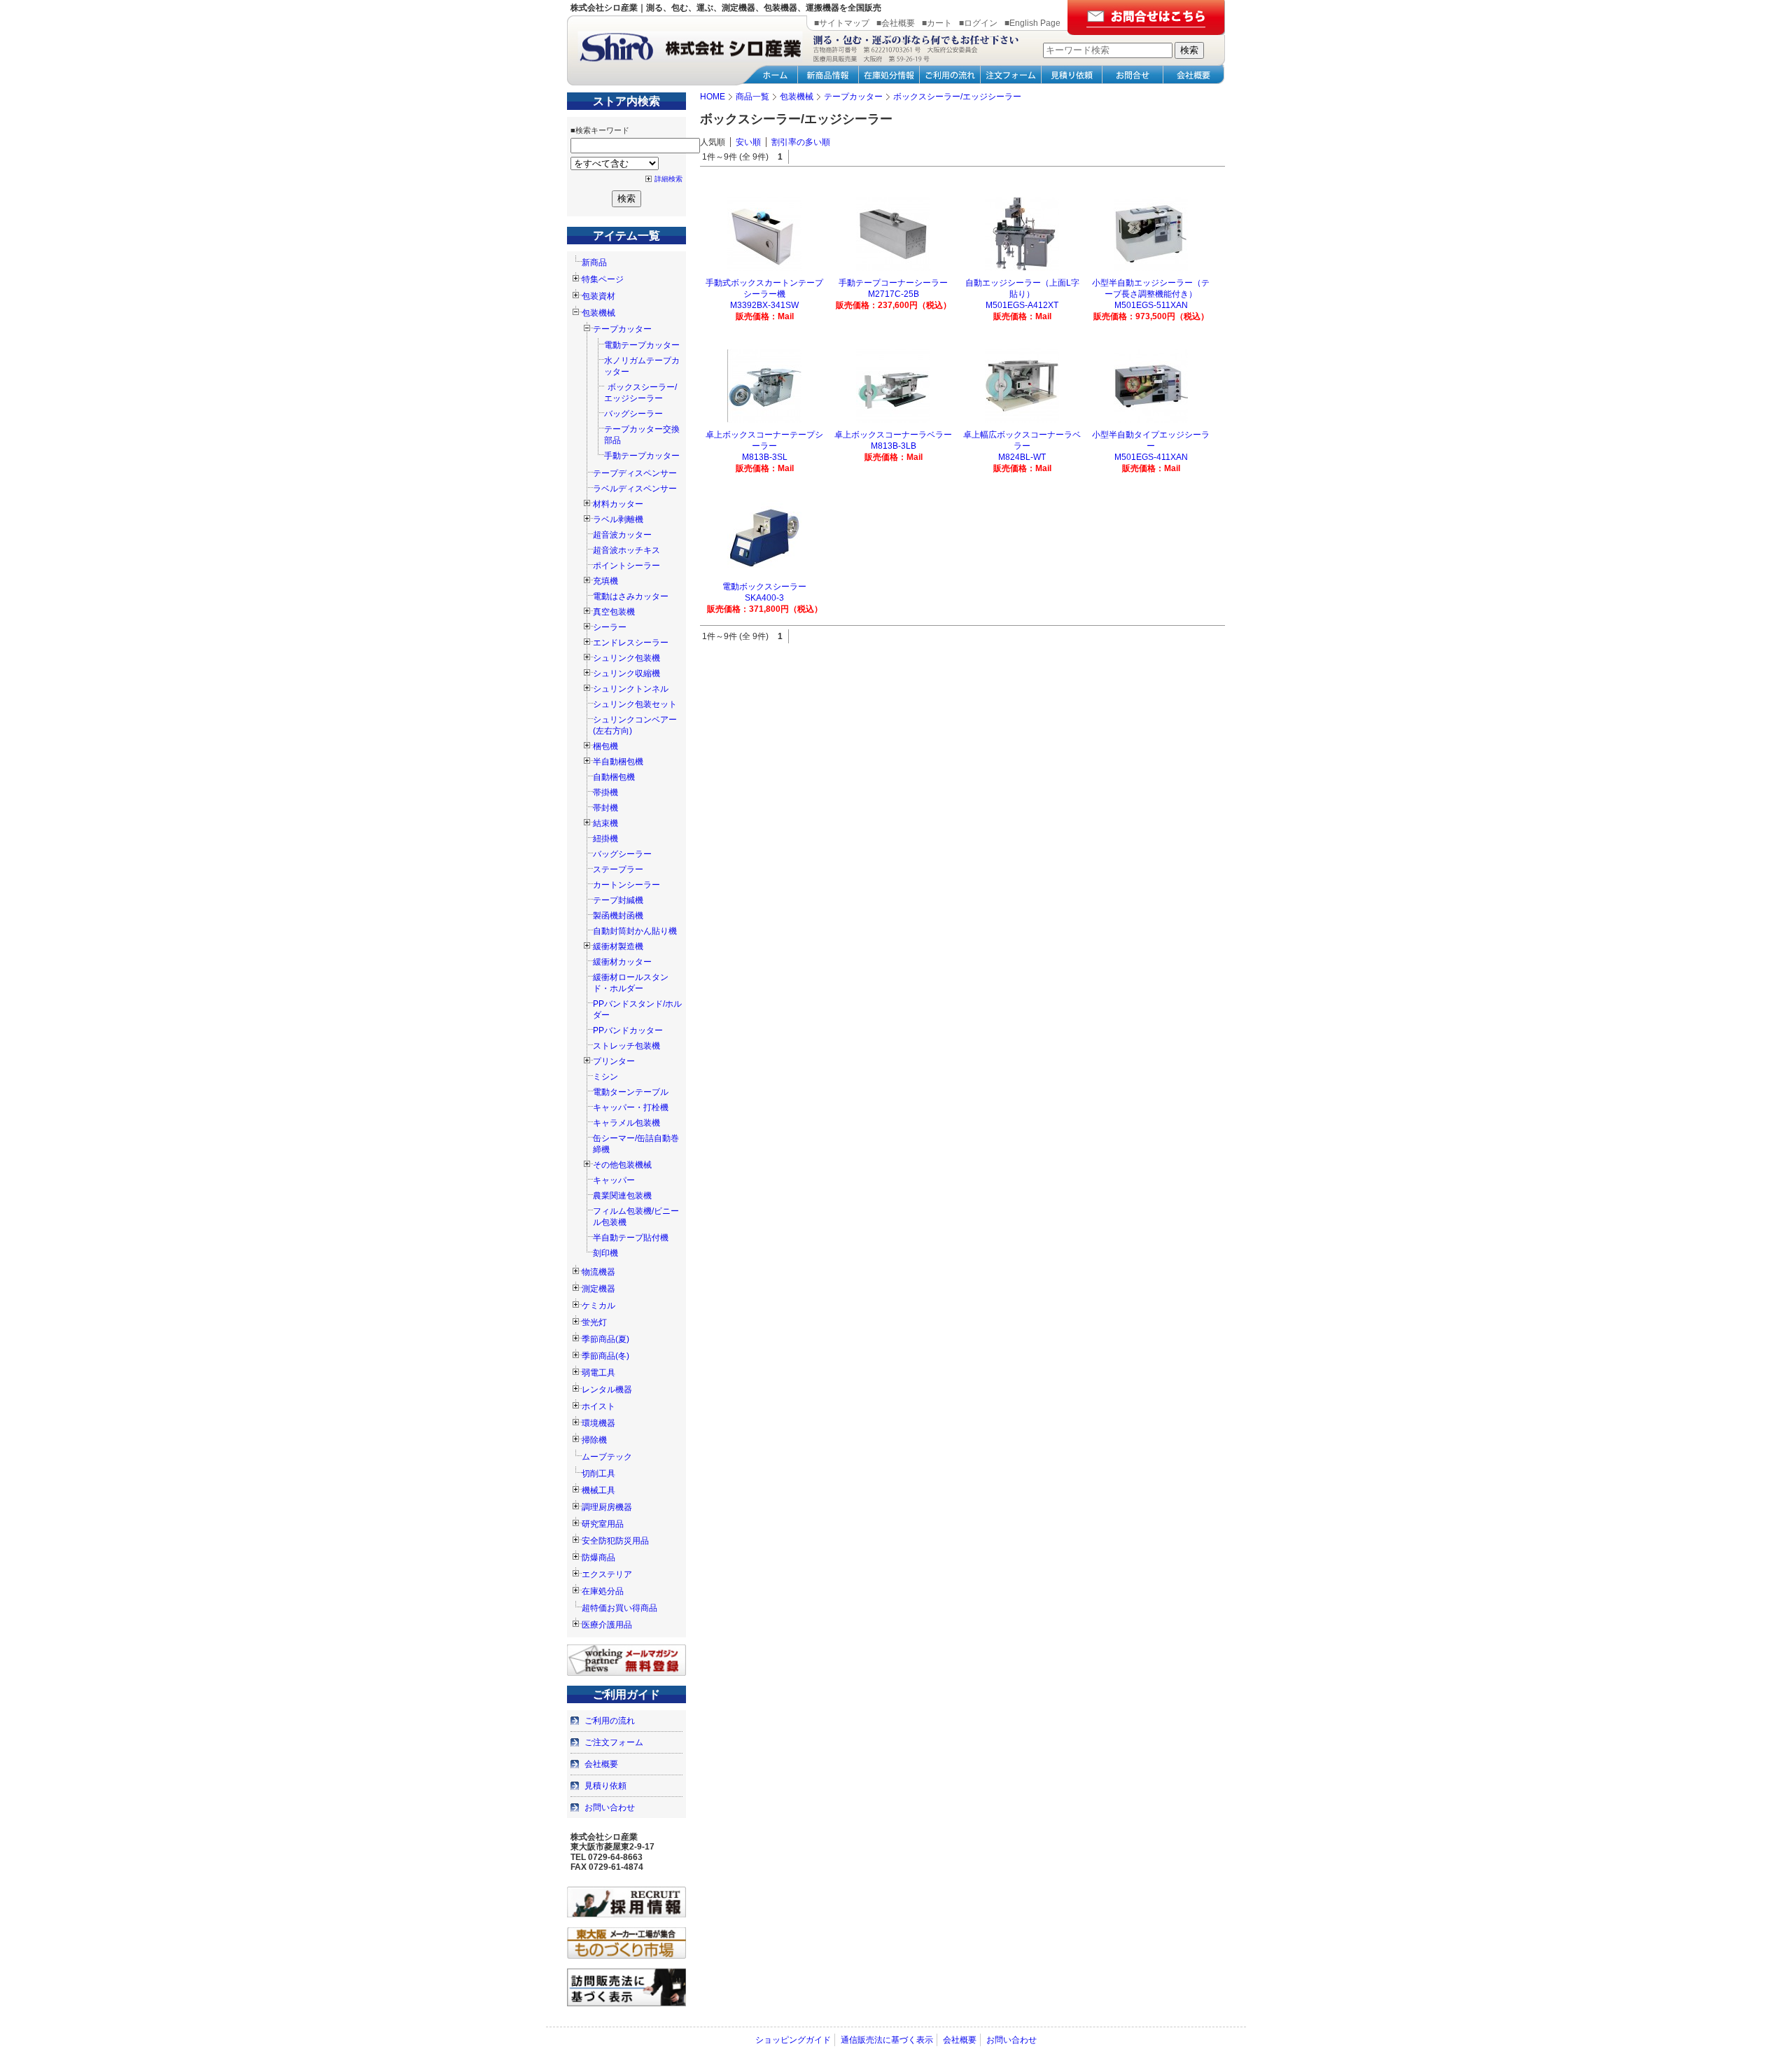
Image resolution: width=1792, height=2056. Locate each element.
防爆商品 (598, 1558)
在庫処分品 (603, 1591)
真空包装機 (614, 612)
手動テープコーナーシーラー (893, 283)
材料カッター (618, 504)
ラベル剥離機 (618, 519)
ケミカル (598, 1306)
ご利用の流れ (610, 1721)
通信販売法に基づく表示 (887, 2040)
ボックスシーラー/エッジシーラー (640, 393)
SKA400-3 (764, 598)
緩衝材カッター (622, 962)
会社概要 (601, 1764)
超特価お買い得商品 (619, 1608)
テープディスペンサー (635, 473)
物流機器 (598, 1272)
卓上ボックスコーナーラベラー (893, 435)
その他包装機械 (622, 1165)
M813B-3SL (765, 457)
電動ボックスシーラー (764, 587)
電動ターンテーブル (631, 1092)
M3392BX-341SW (764, 305)
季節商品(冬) (605, 1356)
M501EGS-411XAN (1151, 457)
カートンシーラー (626, 885)
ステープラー (618, 869)
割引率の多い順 (801, 142)
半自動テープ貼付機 (631, 1238)
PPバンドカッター (628, 1030)
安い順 (748, 142)
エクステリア (607, 1574)
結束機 (605, 823)
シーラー (610, 627)
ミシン (605, 1077)
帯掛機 (605, 792)
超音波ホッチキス (626, 550)
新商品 (594, 263)
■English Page (1032, 23)
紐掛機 (605, 839)
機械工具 (598, 1490)
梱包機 (605, 746)
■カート (937, 23)
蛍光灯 (594, 1322)
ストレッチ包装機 (626, 1046)
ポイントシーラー (626, 566)
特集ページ (603, 279)
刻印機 (605, 1253)
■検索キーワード (600, 130)
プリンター (614, 1061)
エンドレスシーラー (631, 643)
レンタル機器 (607, 1390)
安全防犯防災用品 (615, 1541)
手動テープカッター (642, 456)
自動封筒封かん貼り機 (635, 931)
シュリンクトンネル (631, 689)
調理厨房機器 (607, 1507)
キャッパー (614, 1180)
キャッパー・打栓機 (631, 1107)
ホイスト (598, 1406)
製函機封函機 (618, 916)
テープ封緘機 (618, 900)
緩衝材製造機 (618, 946)
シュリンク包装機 (626, 658)
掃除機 (594, 1440)
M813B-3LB (894, 446)
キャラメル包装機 (626, 1123)
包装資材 (598, 296)
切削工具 (598, 1474)
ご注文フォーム (614, 1742)
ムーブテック (607, 1457)
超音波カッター (622, 535)
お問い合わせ (610, 1807)
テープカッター (622, 329)
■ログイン (978, 23)
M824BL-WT (1022, 457)
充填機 (605, 581)
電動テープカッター (642, 345)
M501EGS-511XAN (1151, 305)
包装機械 (598, 313)
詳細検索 (668, 179)
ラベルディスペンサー (635, 489)
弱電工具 (598, 1373)
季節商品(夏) (605, 1339)
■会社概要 (896, 23)
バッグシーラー (633, 414)
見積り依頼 (605, 1786)
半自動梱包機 (618, 762)
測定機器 (598, 1289)
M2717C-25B (894, 294)
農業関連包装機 (622, 1196)
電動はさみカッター (631, 596)
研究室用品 (603, 1524)
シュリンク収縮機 (626, 673)
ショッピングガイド (793, 2040)
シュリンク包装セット (635, 704)
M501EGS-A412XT (1022, 305)
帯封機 (605, 808)
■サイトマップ (842, 23)
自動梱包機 (614, 777)
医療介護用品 (607, 1625)
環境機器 (598, 1423)
